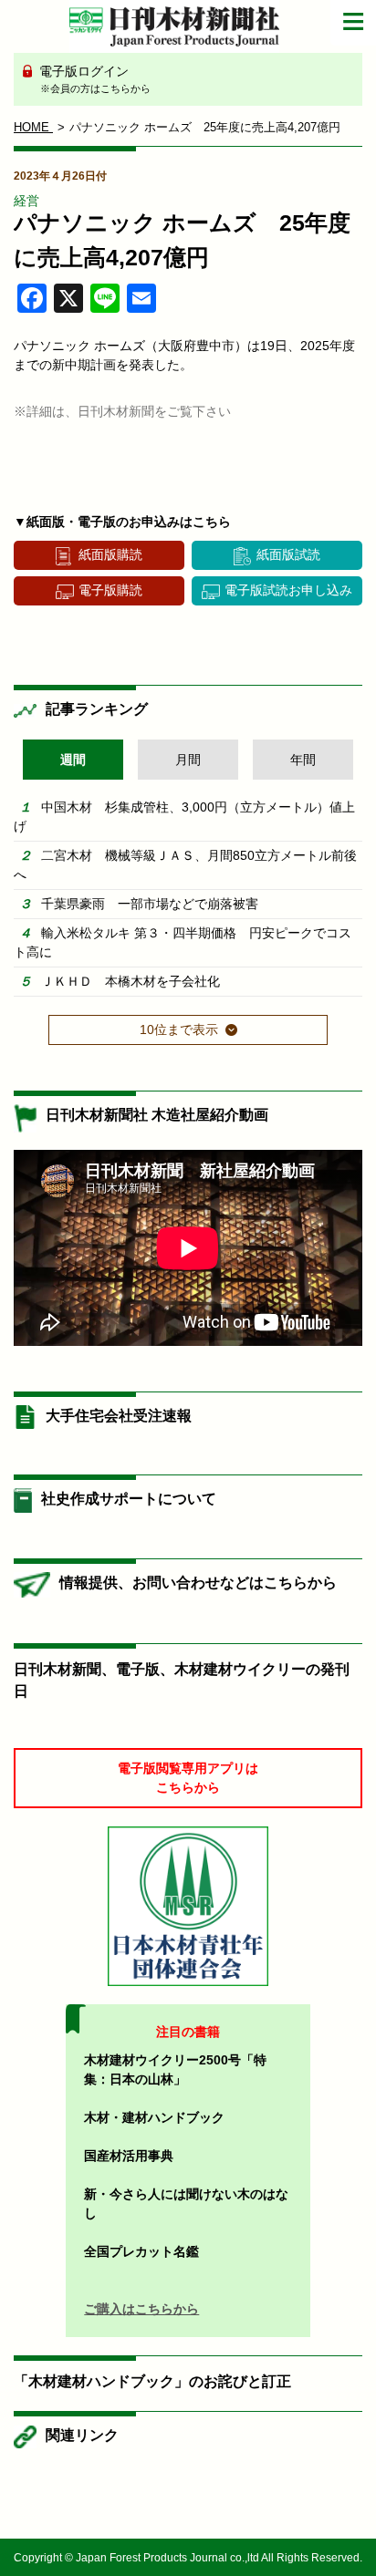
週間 (73, 760)
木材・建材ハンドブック (154, 2117)
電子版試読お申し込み (288, 590)
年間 (303, 760)
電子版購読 (110, 590)
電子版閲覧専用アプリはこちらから (188, 1778)
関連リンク (82, 2435)
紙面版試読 (288, 554)
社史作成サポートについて (129, 1499)
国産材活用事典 (129, 2156)
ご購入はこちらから (141, 2309)
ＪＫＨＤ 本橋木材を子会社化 (131, 981)
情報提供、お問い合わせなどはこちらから (198, 1583)
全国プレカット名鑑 (141, 2251)
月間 (188, 760)
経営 (26, 201)
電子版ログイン (93, 79)
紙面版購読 (110, 554)
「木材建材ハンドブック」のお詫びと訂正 (152, 2381)
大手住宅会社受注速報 (119, 1416)
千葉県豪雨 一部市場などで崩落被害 (150, 904)
